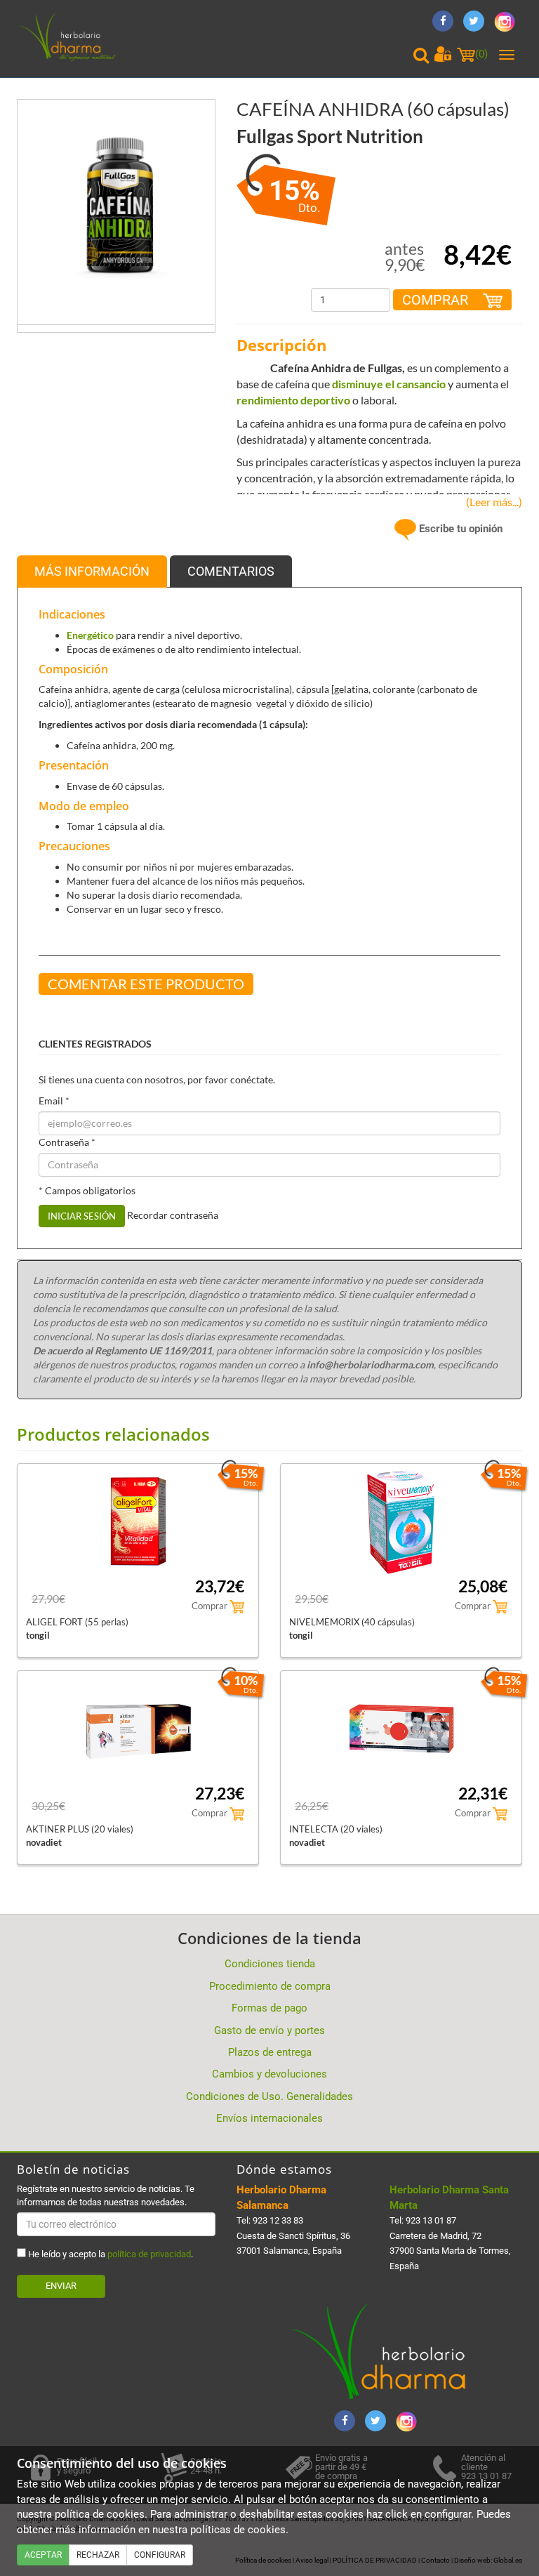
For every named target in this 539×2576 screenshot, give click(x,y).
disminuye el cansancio (389, 384)
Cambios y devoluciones (269, 2074)
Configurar (160, 2555)
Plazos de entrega (270, 2052)
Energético (91, 635)
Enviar (61, 2286)
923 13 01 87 (431, 2220)
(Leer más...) (491, 502)
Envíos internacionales (269, 2118)
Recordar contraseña (173, 1214)
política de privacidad (149, 2254)
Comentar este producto (146, 984)
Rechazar (98, 2555)
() (481, 54)
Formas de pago (269, 2008)
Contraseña (67, 1142)
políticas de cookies (238, 2530)
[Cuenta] (443, 54)
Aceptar (43, 2555)
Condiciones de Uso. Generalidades (269, 2096)
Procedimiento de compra (270, 1986)
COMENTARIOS (231, 571)
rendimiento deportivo (293, 400)
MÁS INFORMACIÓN (92, 571)
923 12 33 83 (278, 2220)
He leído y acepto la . (109, 2254)
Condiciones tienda (270, 1964)
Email (54, 1101)
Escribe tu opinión (459, 529)
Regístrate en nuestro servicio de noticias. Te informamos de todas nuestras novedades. (106, 2195)
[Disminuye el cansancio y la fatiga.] (116, 197)
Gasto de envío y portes (269, 2030)
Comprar (437, 300)
